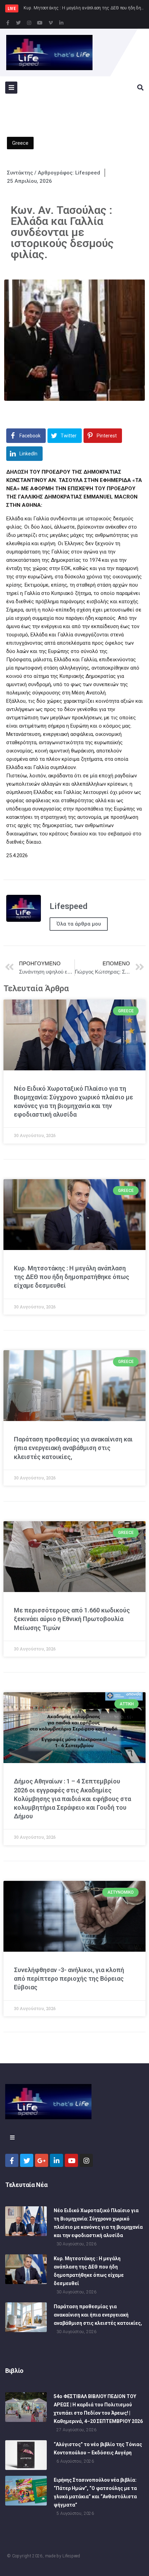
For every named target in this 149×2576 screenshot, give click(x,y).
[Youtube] (40, 23)
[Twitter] (18, 23)
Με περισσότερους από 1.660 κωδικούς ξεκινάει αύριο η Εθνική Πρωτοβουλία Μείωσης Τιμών (72, 1619)
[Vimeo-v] (51, 23)
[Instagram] (29, 23)
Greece (20, 143)
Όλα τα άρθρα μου (79, 924)
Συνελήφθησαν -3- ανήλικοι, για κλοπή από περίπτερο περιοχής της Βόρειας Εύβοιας (69, 1978)
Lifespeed (71, 2556)
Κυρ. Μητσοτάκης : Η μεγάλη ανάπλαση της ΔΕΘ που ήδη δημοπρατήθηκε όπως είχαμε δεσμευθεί (72, 1277)
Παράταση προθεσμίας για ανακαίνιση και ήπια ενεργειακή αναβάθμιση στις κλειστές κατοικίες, (73, 1448)
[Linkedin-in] (61, 23)
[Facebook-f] (8, 23)
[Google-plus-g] (42, 2160)
